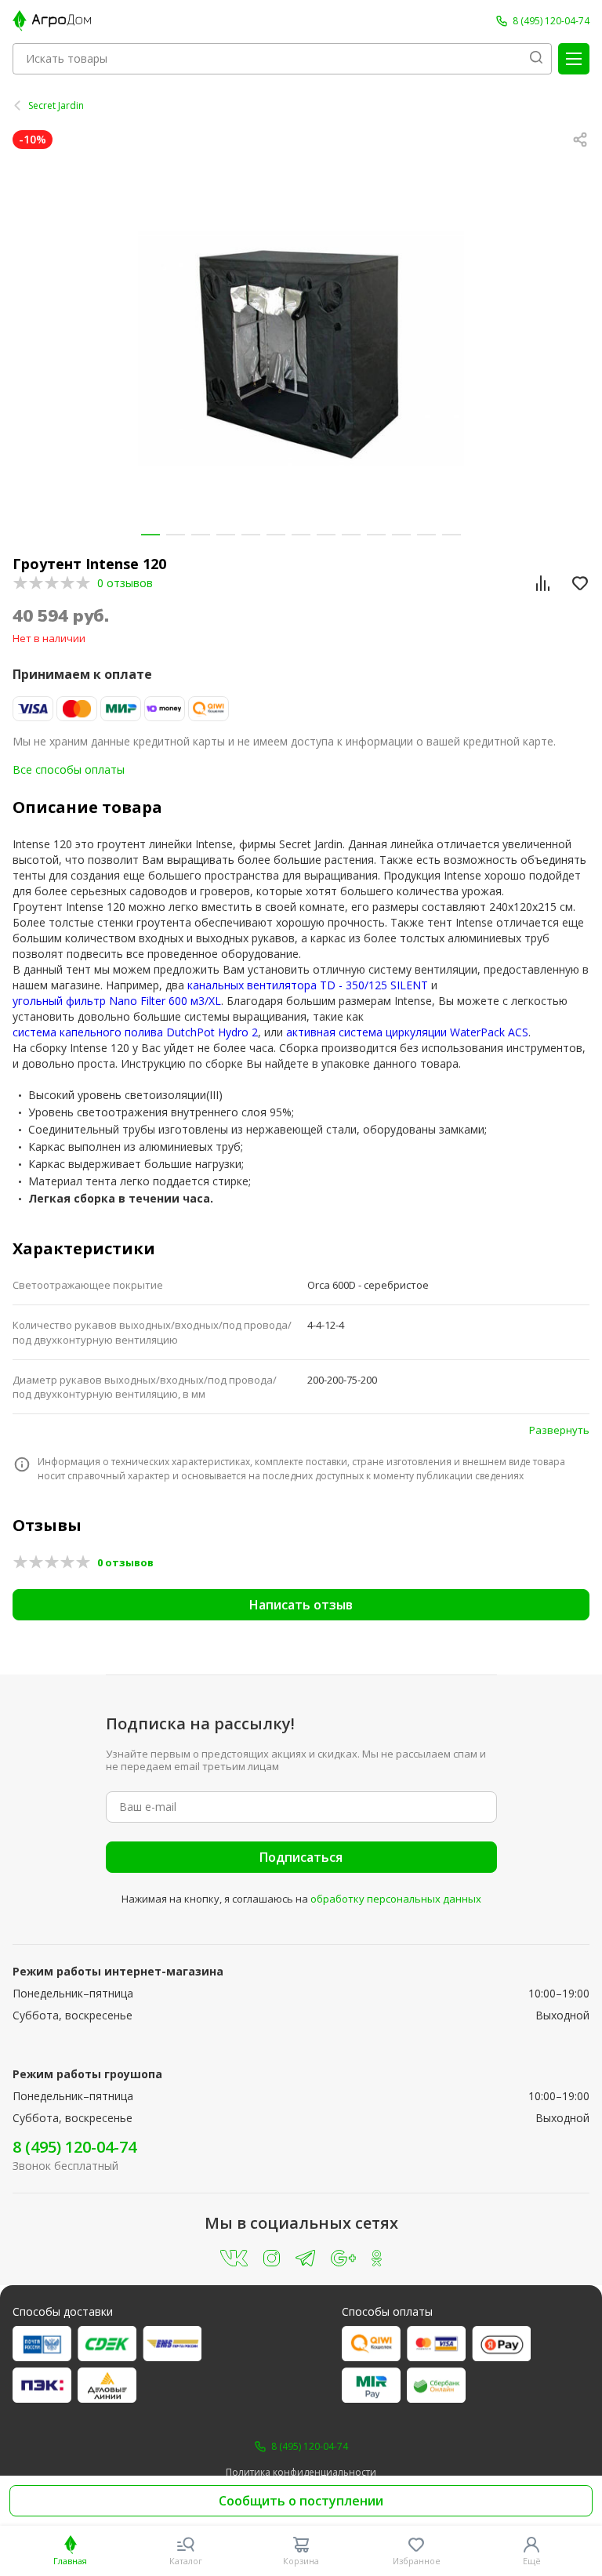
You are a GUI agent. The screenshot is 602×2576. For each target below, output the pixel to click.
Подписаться (301, 1857)
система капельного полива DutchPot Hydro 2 (135, 1032)
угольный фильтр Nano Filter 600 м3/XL (117, 1001)
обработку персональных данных (396, 1899)
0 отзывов (125, 583)
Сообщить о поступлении (301, 2501)
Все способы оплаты (69, 769)
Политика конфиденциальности (301, 2473)
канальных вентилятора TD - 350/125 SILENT (308, 985)
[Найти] (536, 59)
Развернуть (559, 1430)
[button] (150, 535)
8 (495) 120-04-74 (74, 2147)
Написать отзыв (301, 1605)
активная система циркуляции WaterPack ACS (407, 1032)
